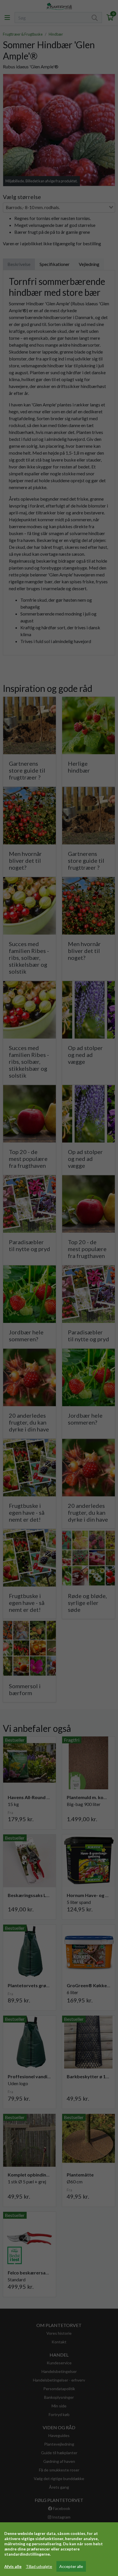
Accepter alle (71, 2566)
